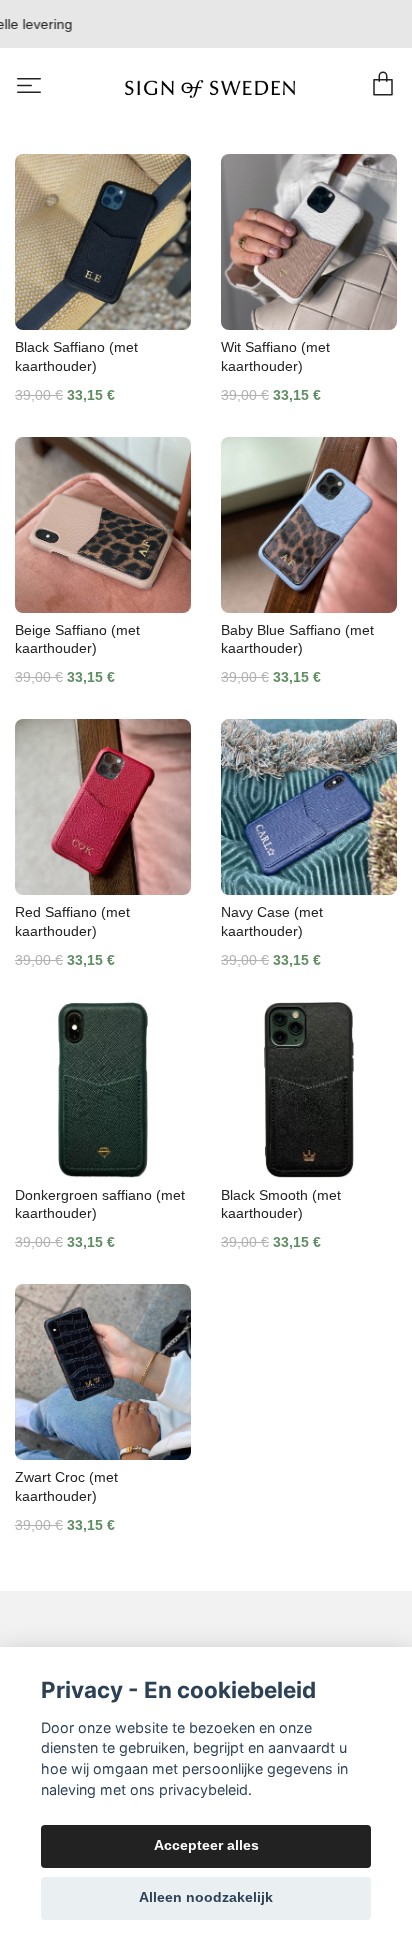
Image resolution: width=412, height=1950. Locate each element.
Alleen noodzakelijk (206, 1897)
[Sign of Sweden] (210, 87)
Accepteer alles (206, 1845)
